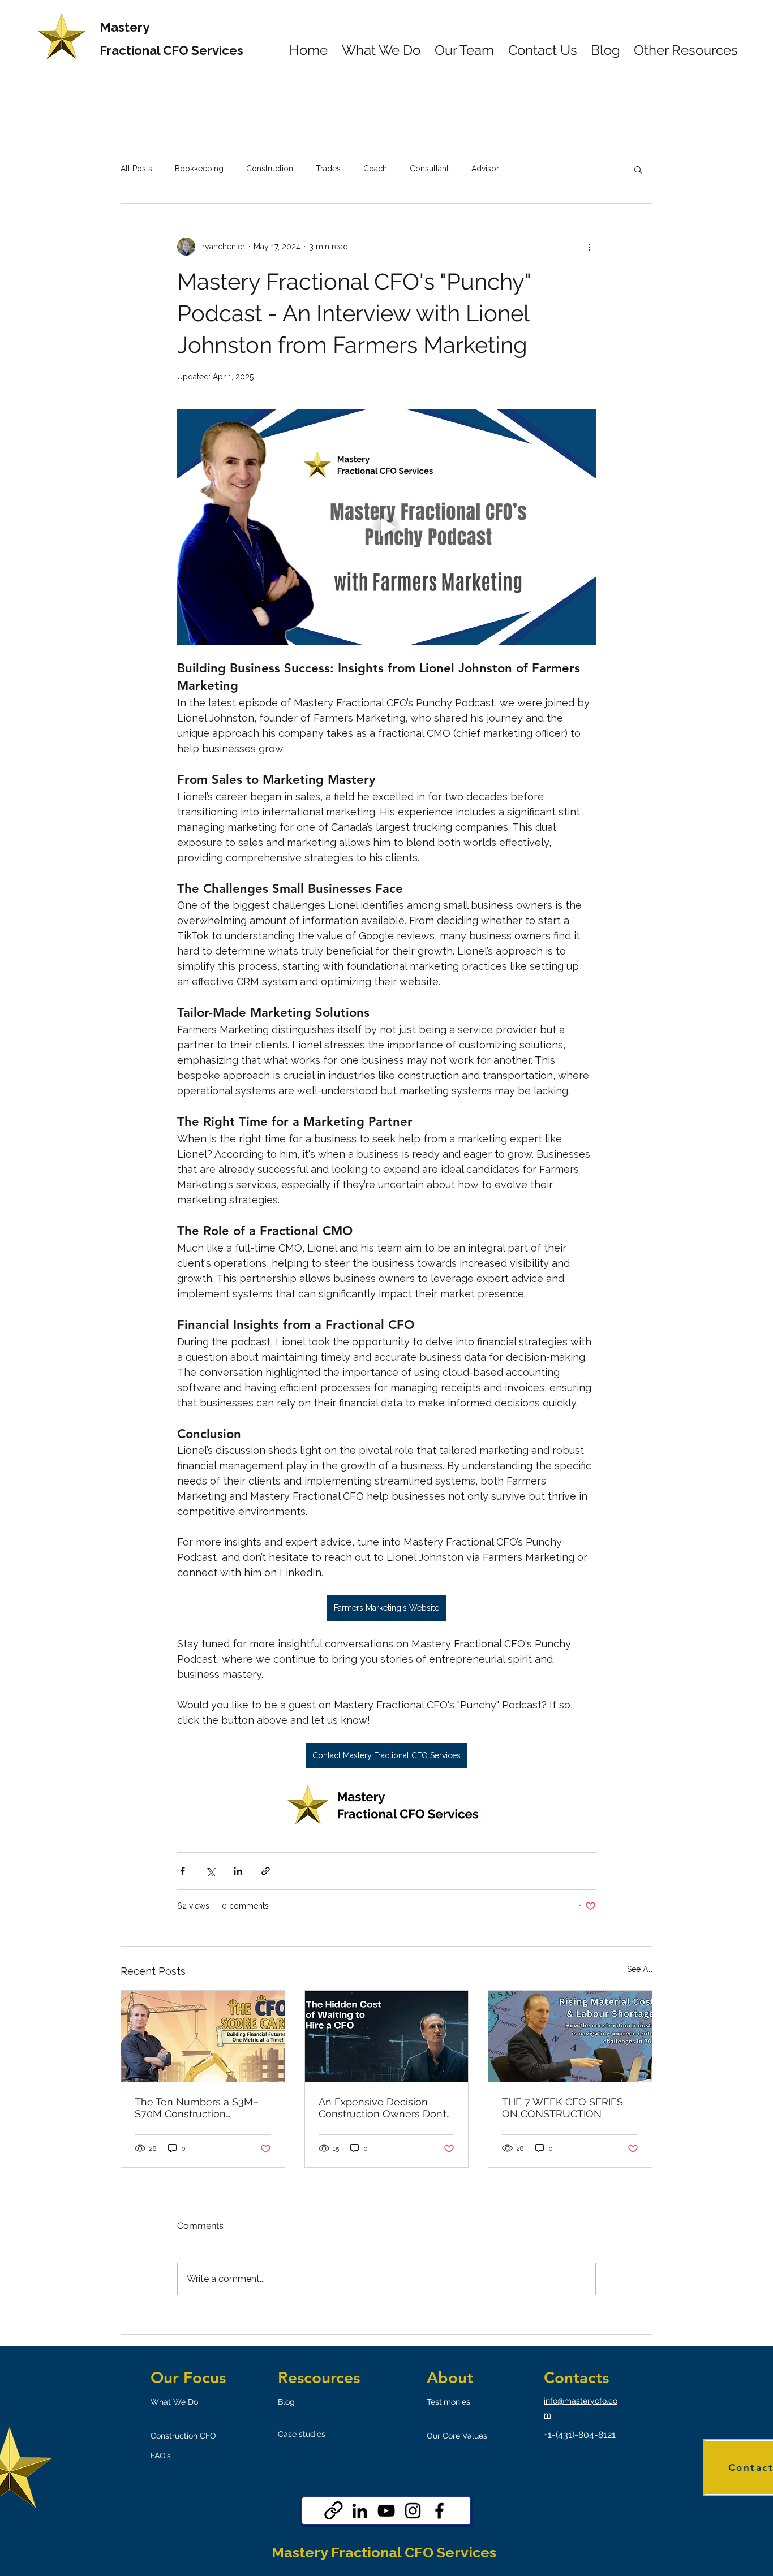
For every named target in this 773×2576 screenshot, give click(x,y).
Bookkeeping (199, 169)
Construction (270, 169)
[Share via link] (266, 1871)
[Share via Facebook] (182, 1871)
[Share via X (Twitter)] (210, 1871)
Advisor (485, 169)
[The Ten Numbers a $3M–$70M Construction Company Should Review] (203, 2036)
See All (640, 1969)
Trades (328, 169)
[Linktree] (333, 2511)
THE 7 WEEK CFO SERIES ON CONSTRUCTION (562, 2108)
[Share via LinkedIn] (238, 1871)
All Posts (136, 169)
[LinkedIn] (360, 2511)
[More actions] (589, 247)
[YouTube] (386, 2511)
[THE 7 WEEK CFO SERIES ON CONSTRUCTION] (570, 2036)
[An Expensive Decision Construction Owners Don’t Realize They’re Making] (387, 2036)
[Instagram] (413, 2511)
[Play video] (386, 527)
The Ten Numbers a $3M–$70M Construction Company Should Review (197, 2108)
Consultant (429, 169)
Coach (375, 169)
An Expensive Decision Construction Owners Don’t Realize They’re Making (383, 2108)
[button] (638, 169)
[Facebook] (439, 2511)
